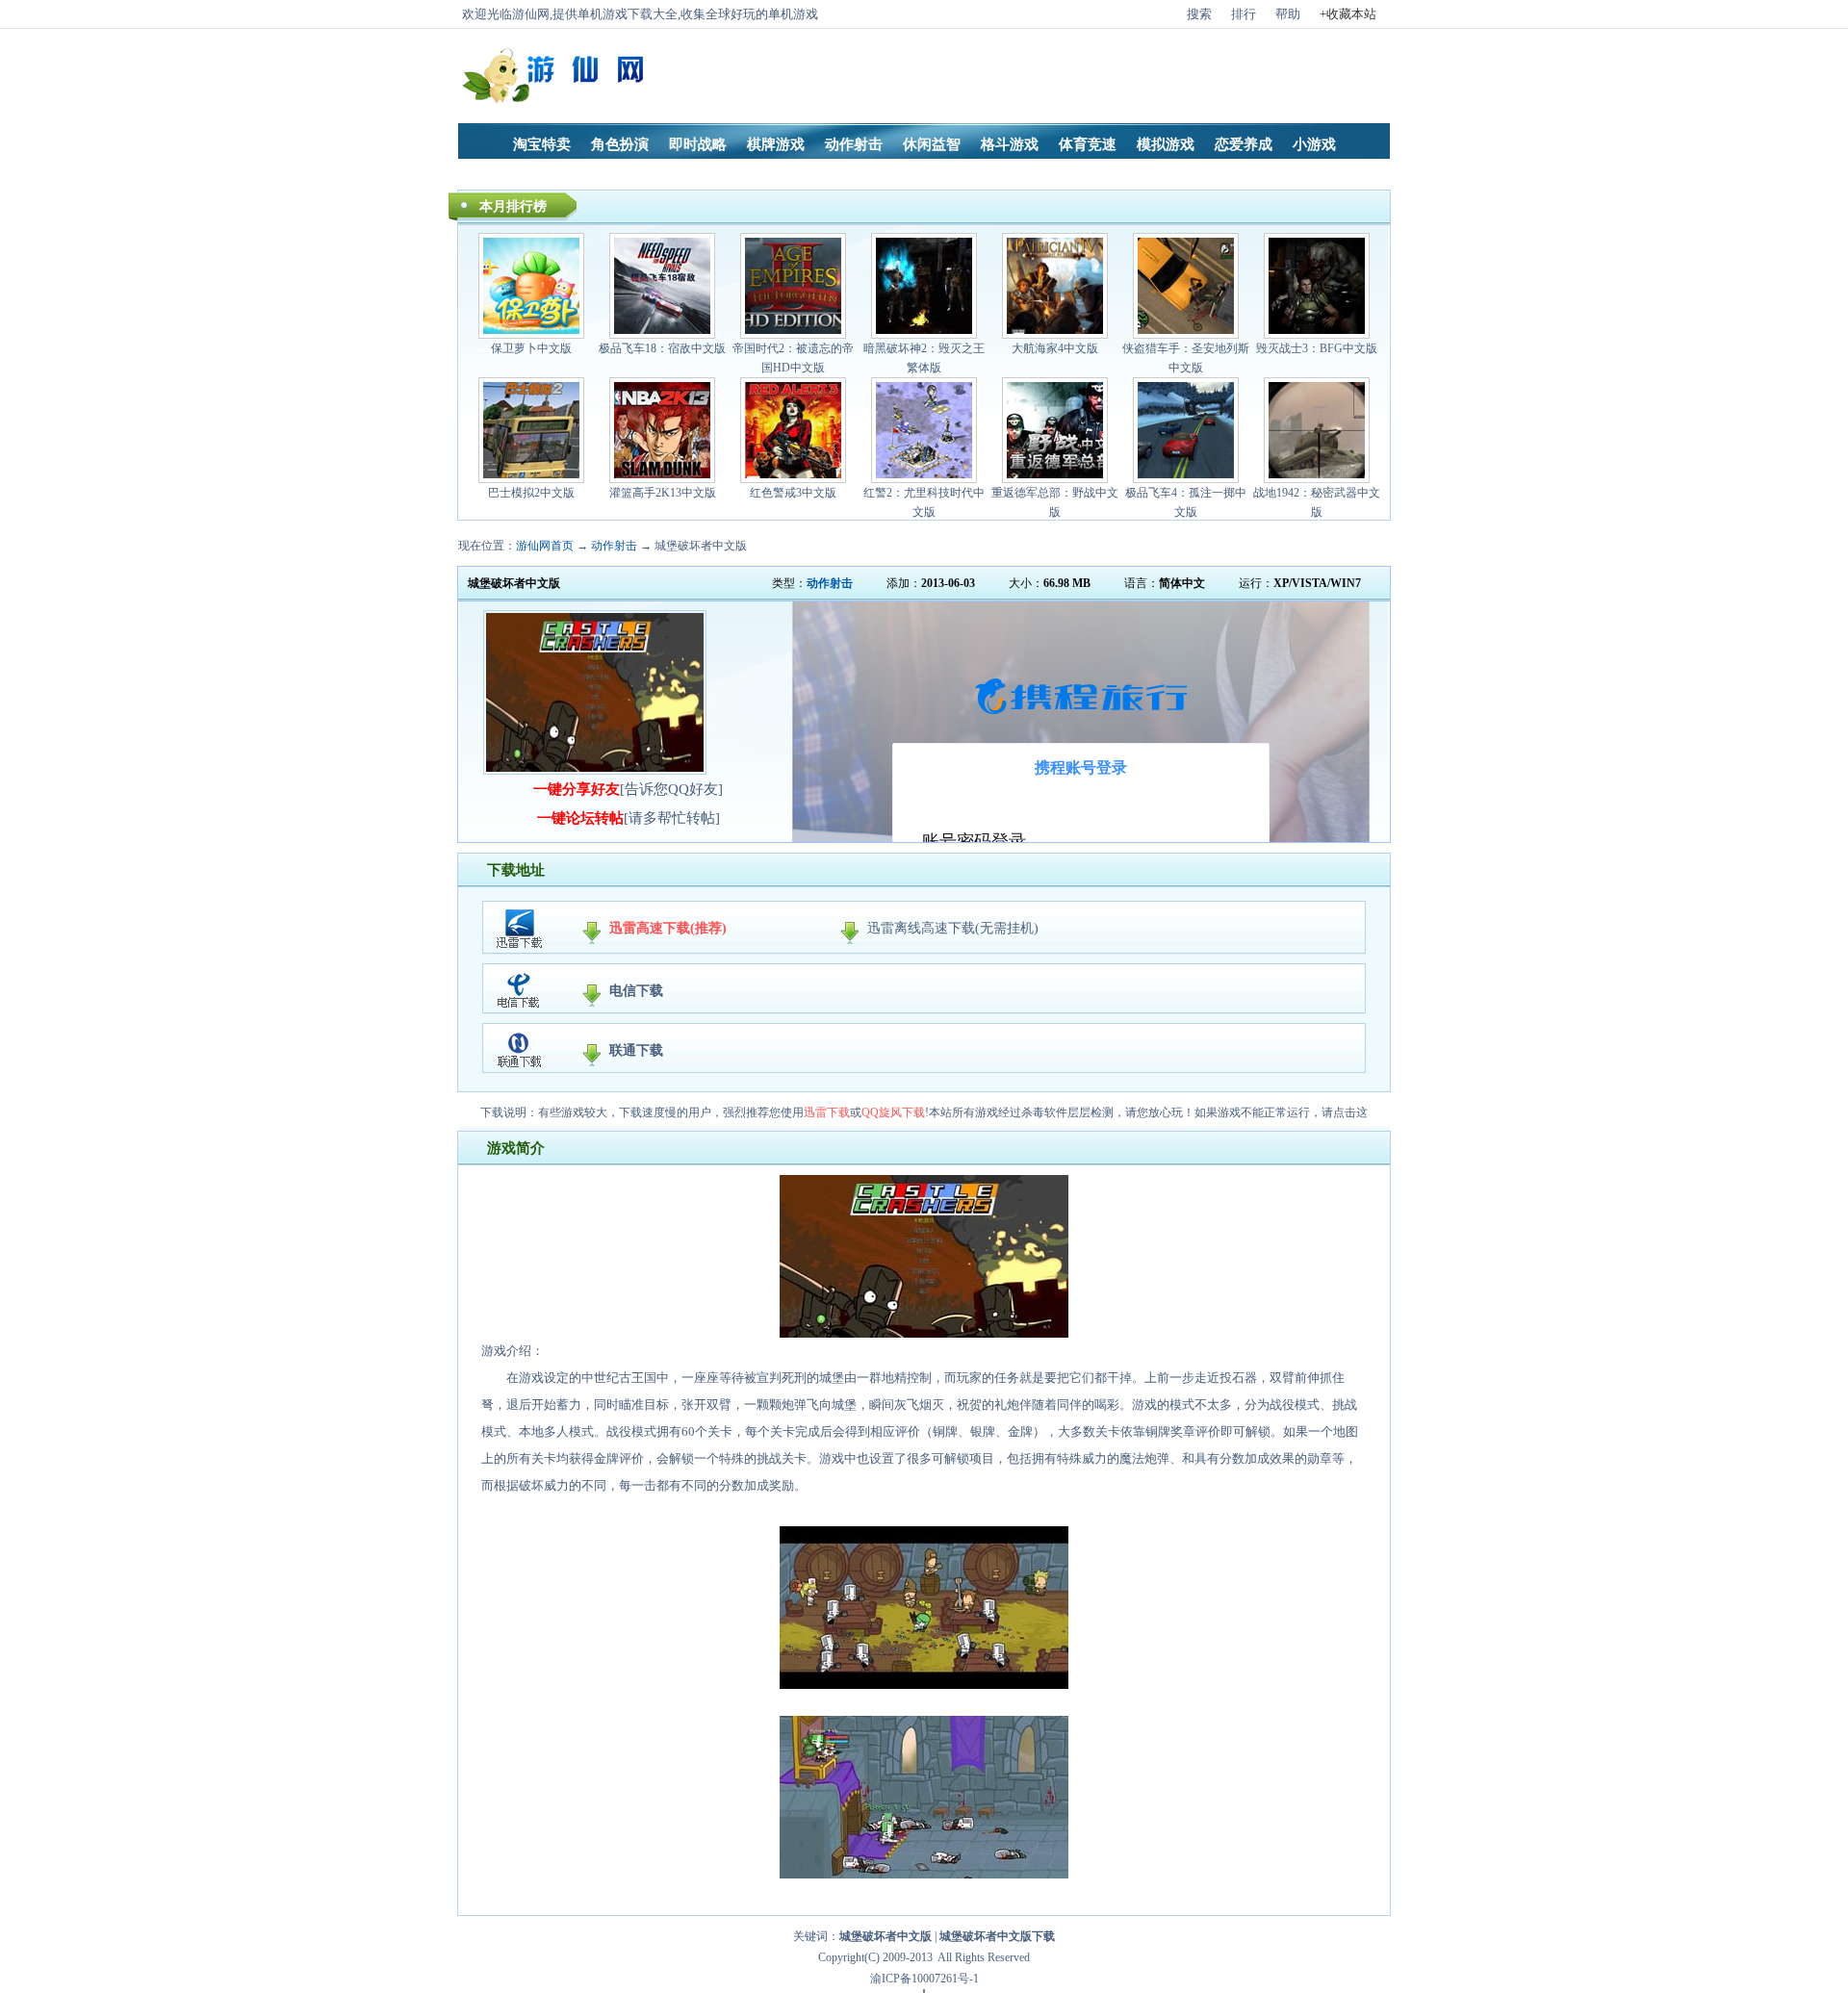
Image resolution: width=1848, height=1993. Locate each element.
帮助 (1288, 14)
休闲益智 (932, 144)
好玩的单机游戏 (774, 14)
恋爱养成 (1244, 144)
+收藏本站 (1348, 14)
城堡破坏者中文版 (701, 546)
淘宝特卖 (542, 144)
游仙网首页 (545, 546)
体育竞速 (1088, 144)
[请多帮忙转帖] (629, 818)
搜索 (1199, 14)
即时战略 (698, 144)
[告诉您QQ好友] (628, 789)
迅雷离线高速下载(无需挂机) (953, 928)
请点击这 (1345, 1112)
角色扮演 (620, 144)
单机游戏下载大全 (628, 14)
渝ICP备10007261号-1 (924, 1979)
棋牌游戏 (776, 144)
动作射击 (854, 144)
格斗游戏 (1010, 144)
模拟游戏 (1166, 144)
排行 (1244, 14)
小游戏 (1314, 144)
